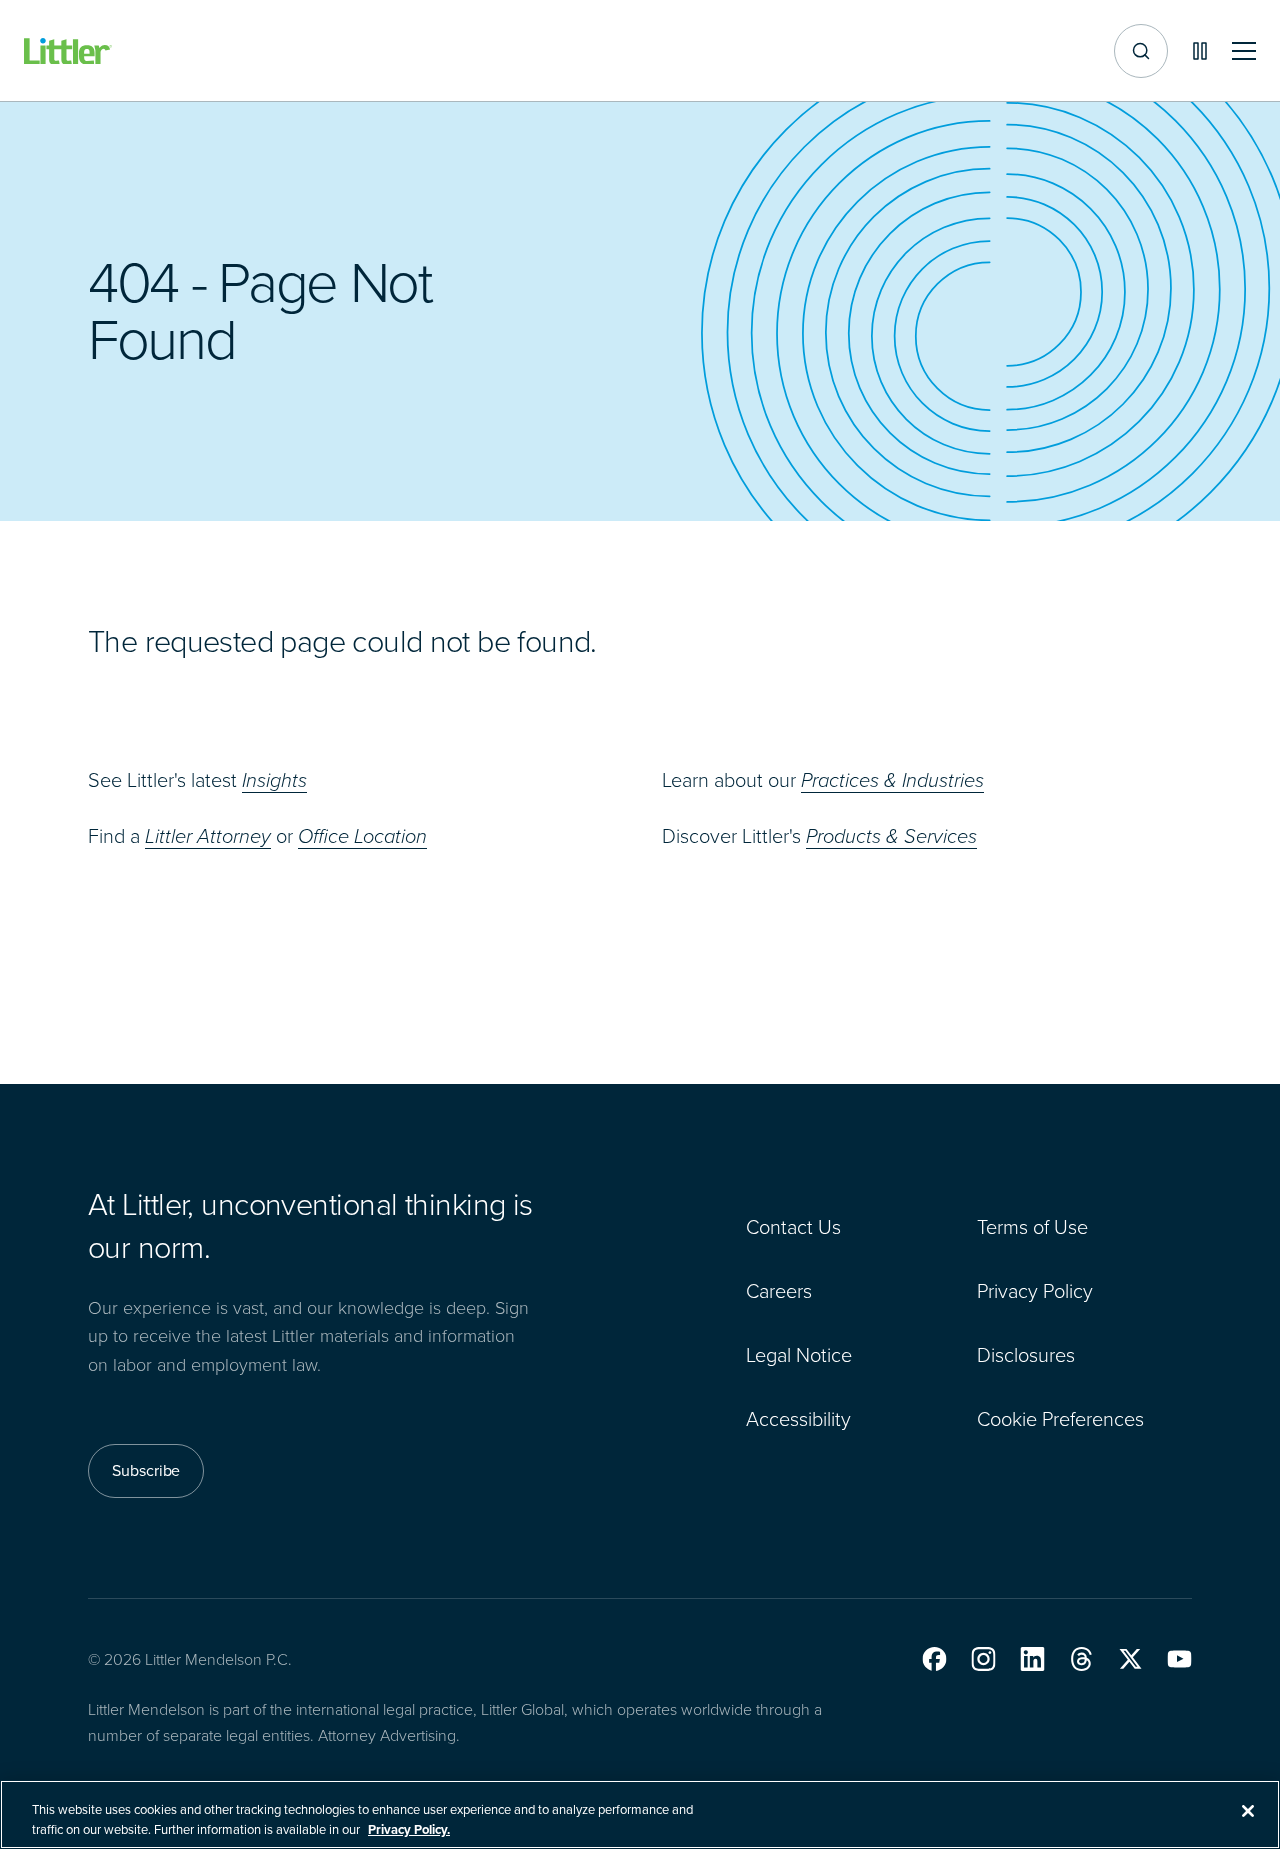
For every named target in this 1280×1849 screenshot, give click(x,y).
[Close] (1248, 1811)
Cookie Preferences (1060, 1419)
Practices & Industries (892, 780)
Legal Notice (799, 1355)
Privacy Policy (1035, 1291)
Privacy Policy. (409, 1828)
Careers (779, 1291)
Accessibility (798, 1419)
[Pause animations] (1200, 51)
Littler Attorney (208, 836)
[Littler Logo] (68, 51)
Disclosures (1026, 1355)
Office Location (362, 836)
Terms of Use (1032, 1227)
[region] (640, 1814)
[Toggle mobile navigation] (1244, 51)
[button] (934, 1659)
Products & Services (891, 836)
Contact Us (793, 1227)
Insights (274, 780)
